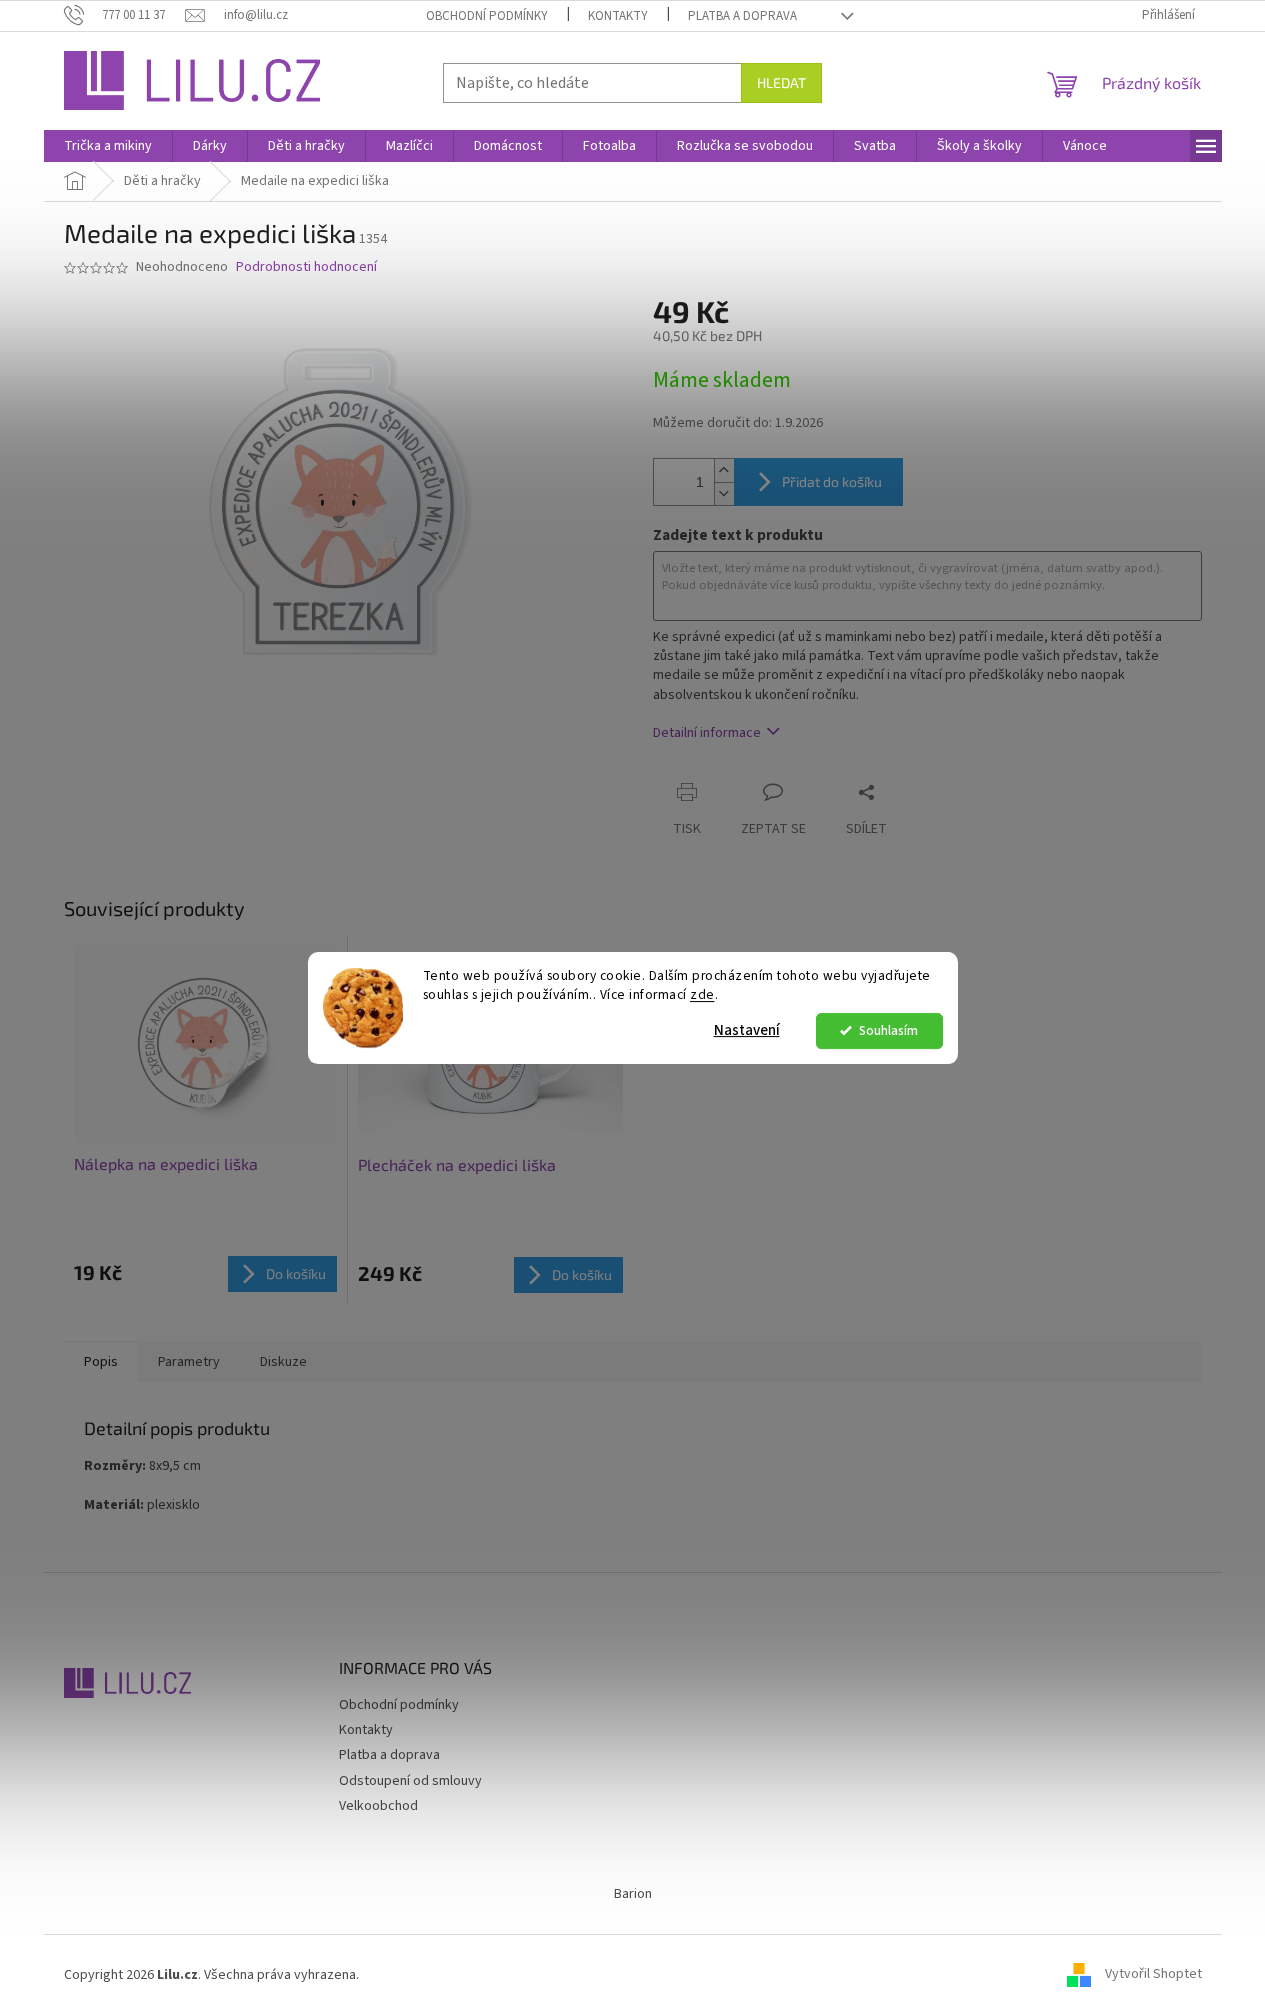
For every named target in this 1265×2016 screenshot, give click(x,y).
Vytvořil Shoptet (1153, 1975)
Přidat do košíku (832, 481)
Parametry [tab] (189, 1362)
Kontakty (618, 16)
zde (702, 994)
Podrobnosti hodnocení (306, 267)
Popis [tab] (101, 1362)
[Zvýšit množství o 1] (724, 470)
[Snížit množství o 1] (724, 493)
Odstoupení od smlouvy (410, 1781)
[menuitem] (108, 146)
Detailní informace (707, 733)
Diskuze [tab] (283, 1362)
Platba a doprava (742, 16)
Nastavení (747, 1030)
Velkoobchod (378, 1806)
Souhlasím (888, 1030)
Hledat (781, 82)
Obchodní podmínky (487, 16)
